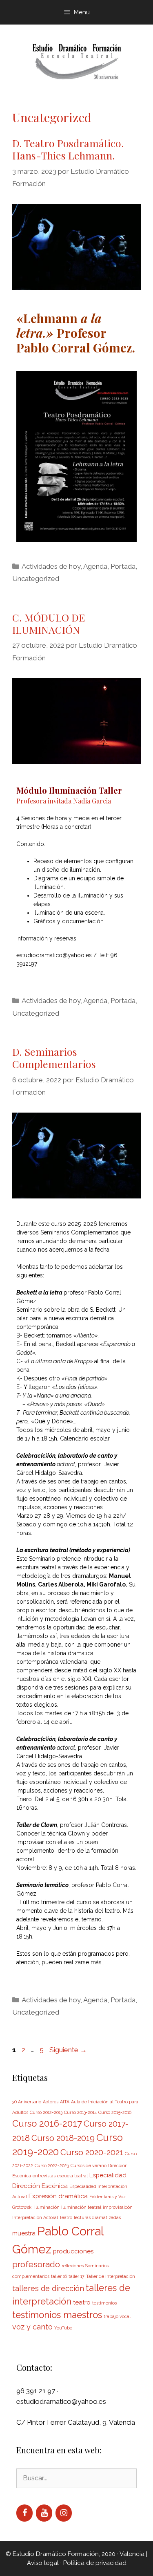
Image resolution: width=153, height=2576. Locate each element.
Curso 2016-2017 (47, 2123)
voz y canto (32, 2327)
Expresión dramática (58, 2196)
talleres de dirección (48, 2288)
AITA (65, 2102)
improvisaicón (118, 2207)
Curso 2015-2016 (115, 2112)
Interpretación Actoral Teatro (42, 2217)
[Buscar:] (76, 2478)
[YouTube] (44, 2513)
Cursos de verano (89, 2165)
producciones (73, 2251)
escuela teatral (72, 2176)
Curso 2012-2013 (46, 2112)
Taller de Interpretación (111, 2276)
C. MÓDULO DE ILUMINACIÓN (49, 623)
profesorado (36, 2264)
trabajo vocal (117, 2316)
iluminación (47, 2207)
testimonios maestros (57, 2315)
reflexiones (73, 2266)
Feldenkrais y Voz (108, 2197)
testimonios (104, 2303)
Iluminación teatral (81, 2207)
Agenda (95, 566)
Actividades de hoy (51, 566)
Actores (51, 2102)
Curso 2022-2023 (52, 2165)
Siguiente (68, 2050)
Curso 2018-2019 (63, 2138)
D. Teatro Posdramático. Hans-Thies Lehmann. (68, 149)
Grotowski (22, 2207)
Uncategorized (36, 579)
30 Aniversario (27, 2102)
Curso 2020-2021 (92, 2152)
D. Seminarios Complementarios (54, 1058)
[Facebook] (24, 2513)
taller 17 (76, 2276)
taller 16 (59, 2276)
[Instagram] (64, 2513)
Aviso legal (43, 2563)
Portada (123, 566)
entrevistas (44, 2176)
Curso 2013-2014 (80, 2112)
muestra (24, 2233)
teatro (82, 2302)
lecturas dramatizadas (97, 2217)
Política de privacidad (95, 2563)
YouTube (63, 2328)
